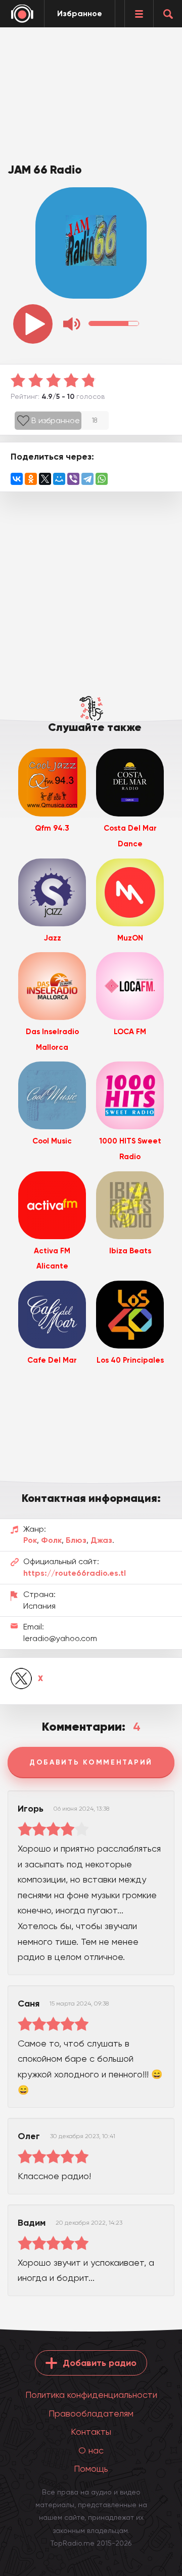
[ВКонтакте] (17, 479)
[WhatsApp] (102, 479)
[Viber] (73, 479)
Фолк (51, 1540)
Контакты (91, 2431)
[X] (45, 479)
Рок (30, 1540)
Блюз (76, 1540)
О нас (91, 2450)
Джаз (101, 1540)
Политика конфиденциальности (91, 2395)
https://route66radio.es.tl (75, 1573)
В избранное (56, 420)
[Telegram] (87, 479)
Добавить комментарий (91, 1762)
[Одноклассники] (31, 479)
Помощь (91, 2468)
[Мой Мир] (59, 479)
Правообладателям (91, 2413)
